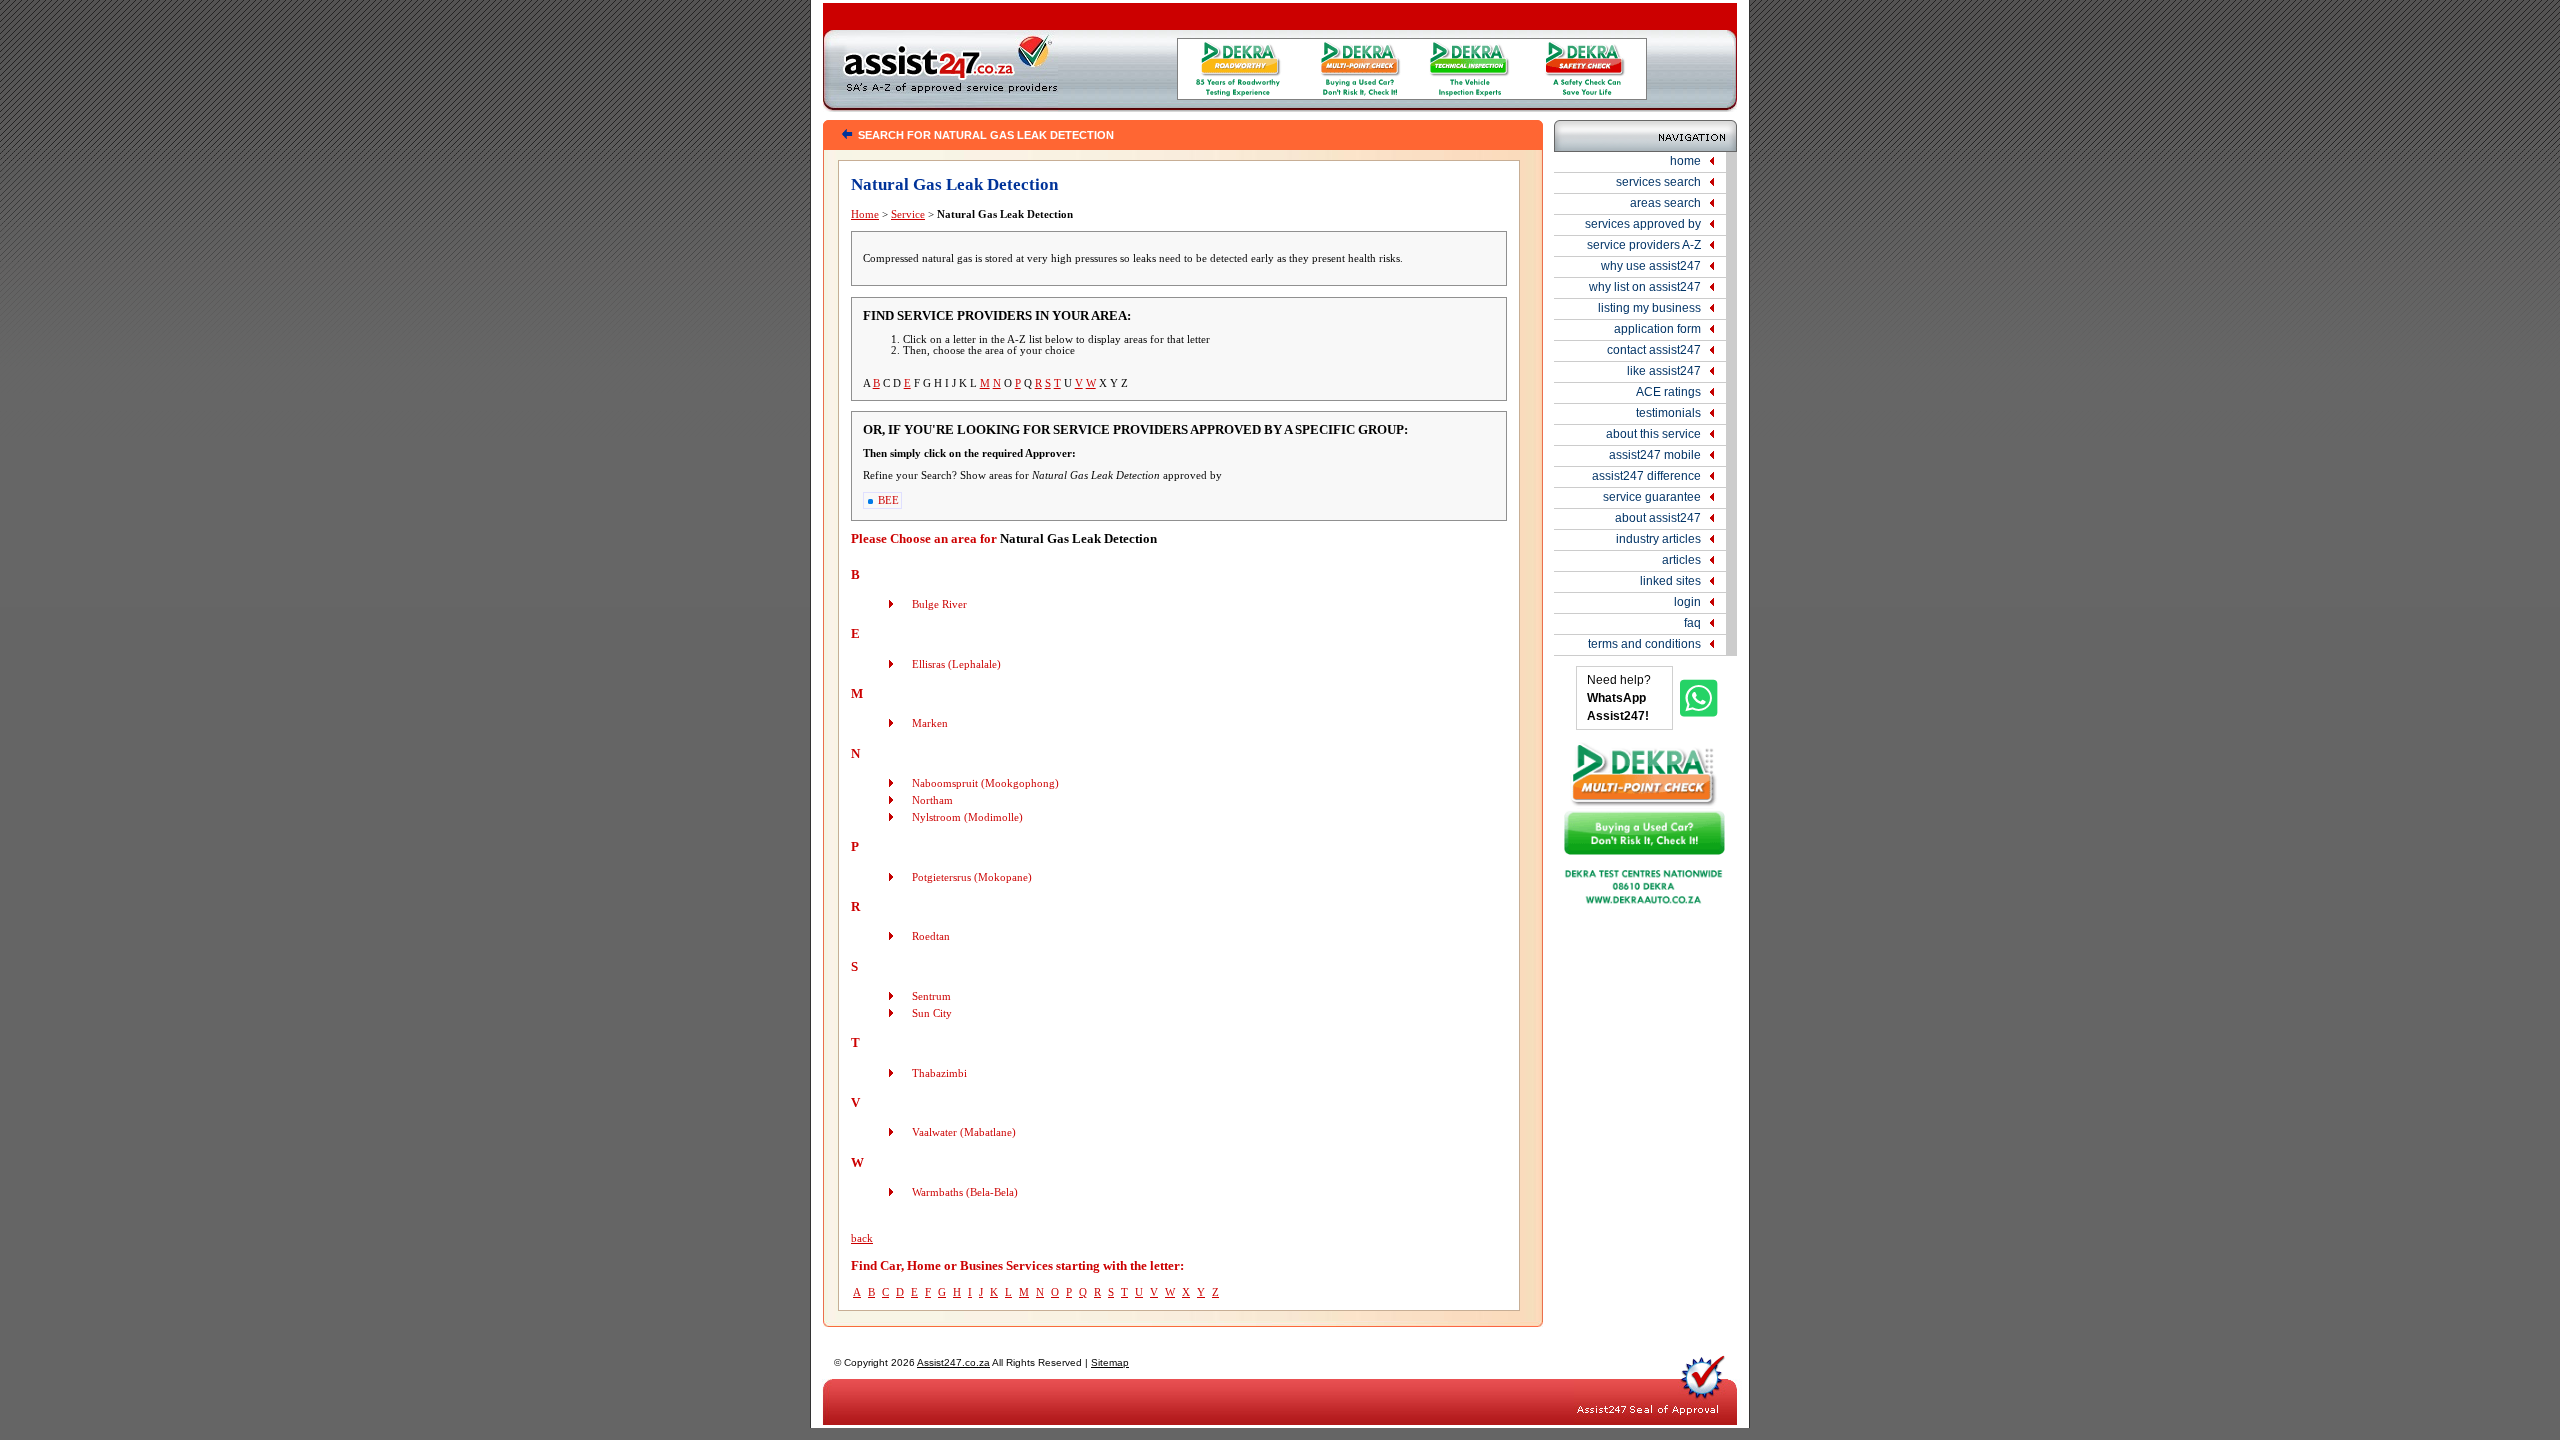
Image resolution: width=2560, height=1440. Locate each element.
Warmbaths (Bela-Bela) (965, 1192)
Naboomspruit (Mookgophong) (985, 783)
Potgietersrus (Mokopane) (972, 877)
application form (1657, 329)
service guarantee (1652, 497)
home (1685, 161)
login (1687, 602)
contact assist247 (1654, 350)
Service (908, 214)
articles (1681, 560)
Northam (932, 800)
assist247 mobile (1655, 455)
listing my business (1649, 308)
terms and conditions (1644, 644)
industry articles (1658, 539)
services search (1658, 182)
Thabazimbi (939, 1073)
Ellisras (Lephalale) (956, 664)
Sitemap (1110, 1362)
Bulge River (939, 604)
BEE (888, 500)
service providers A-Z (1644, 245)
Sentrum (931, 996)
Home (865, 214)
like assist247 (1664, 371)
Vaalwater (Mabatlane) (964, 1132)
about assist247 (1658, 518)
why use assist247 (1651, 266)
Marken (930, 723)
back (862, 1238)
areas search (1665, 203)
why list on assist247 (1645, 287)
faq (1692, 623)
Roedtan (931, 936)
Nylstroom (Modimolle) (967, 817)
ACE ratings (1668, 392)
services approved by (1643, 224)
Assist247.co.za (953, 1362)
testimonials (1668, 413)
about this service (1653, 434)
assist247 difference (1646, 476)
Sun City (932, 1013)
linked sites (1670, 581)
